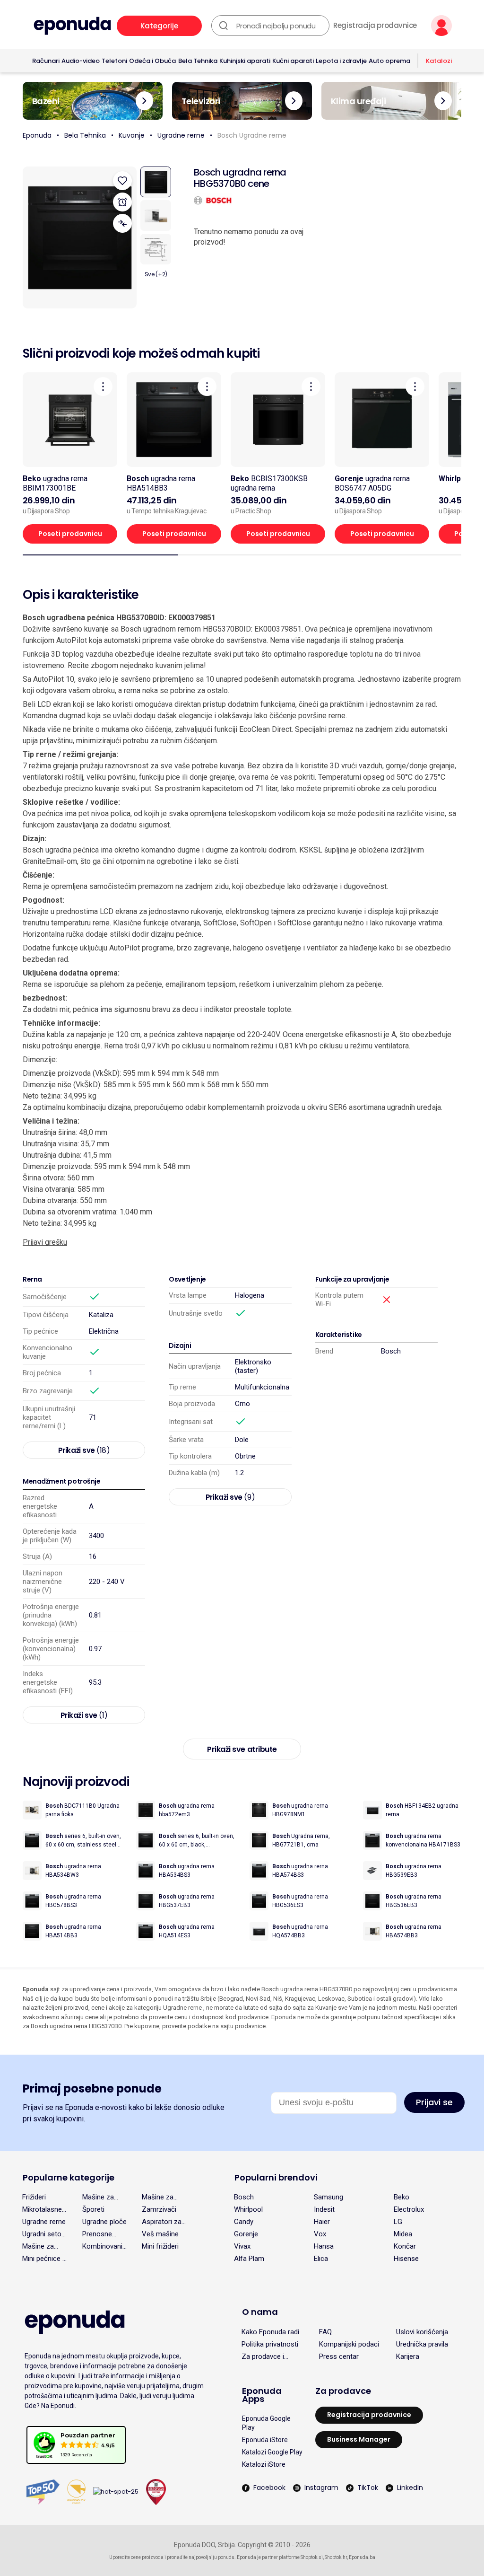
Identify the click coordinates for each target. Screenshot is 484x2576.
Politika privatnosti (270, 2344)
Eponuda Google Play (266, 2423)
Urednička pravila (422, 2344)
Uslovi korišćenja (422, 2332)
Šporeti (93, 2209)
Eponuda (37, 135)
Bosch (391, 1351)
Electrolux (409, 2209)
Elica (321, 2259)
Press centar (339, 2356)
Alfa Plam (249, 2259)
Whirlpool (248, 2209)
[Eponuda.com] (72, 26)
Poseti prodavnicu (70, 534)
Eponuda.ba (362, 2557)
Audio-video (81, 61)
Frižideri (34, 2197)
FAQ (325, 2332)
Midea (403, 2234)
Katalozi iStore (264, 2464)
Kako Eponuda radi (270, 2332)
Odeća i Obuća (152, 61)
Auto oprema (389, 61)
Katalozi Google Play (272, 2452)
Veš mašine (160, 2234)
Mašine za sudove (98, 2197)
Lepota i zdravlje (341, 61)
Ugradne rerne (181, 135)
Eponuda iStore (265, 2440)
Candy (244, 2222)
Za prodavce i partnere (263, 2356)
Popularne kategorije (69, 2177)
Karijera (408, 2356)
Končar (405, 2246)
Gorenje (246, 2234)
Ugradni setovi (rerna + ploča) (44, 2234)
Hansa (324, 2246)
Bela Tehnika (198, 61)
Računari (46, 61)
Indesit (324, 2209)
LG (398, 2222)
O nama (260, 2312)
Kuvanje (132, 135)
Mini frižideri (160, 2246)
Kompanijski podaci (349, 2344)
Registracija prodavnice (375, 26)
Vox (320, 2234)
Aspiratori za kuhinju (162, 2222)
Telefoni (114, 61)
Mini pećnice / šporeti (44, 2259)
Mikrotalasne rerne (42, 2209)
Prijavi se (434, 2102)
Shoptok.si (312, 2557)
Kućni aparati (293, 61)
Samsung (328, 2197)
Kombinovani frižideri (102, 2246)
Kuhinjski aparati (245, 61)
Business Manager (359, 2439)
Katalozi (439, 61)
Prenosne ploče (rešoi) (102, 2234)
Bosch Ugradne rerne (252, 135)
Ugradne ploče (104, 2222)
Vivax (242, 2246)
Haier (322, 2222)
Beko (402, 2197)
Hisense (406, 2259)
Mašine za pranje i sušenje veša (162, 2197)
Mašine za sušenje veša (43, 2246)
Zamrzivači (159, 2209)
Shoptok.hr (336, 2557)
